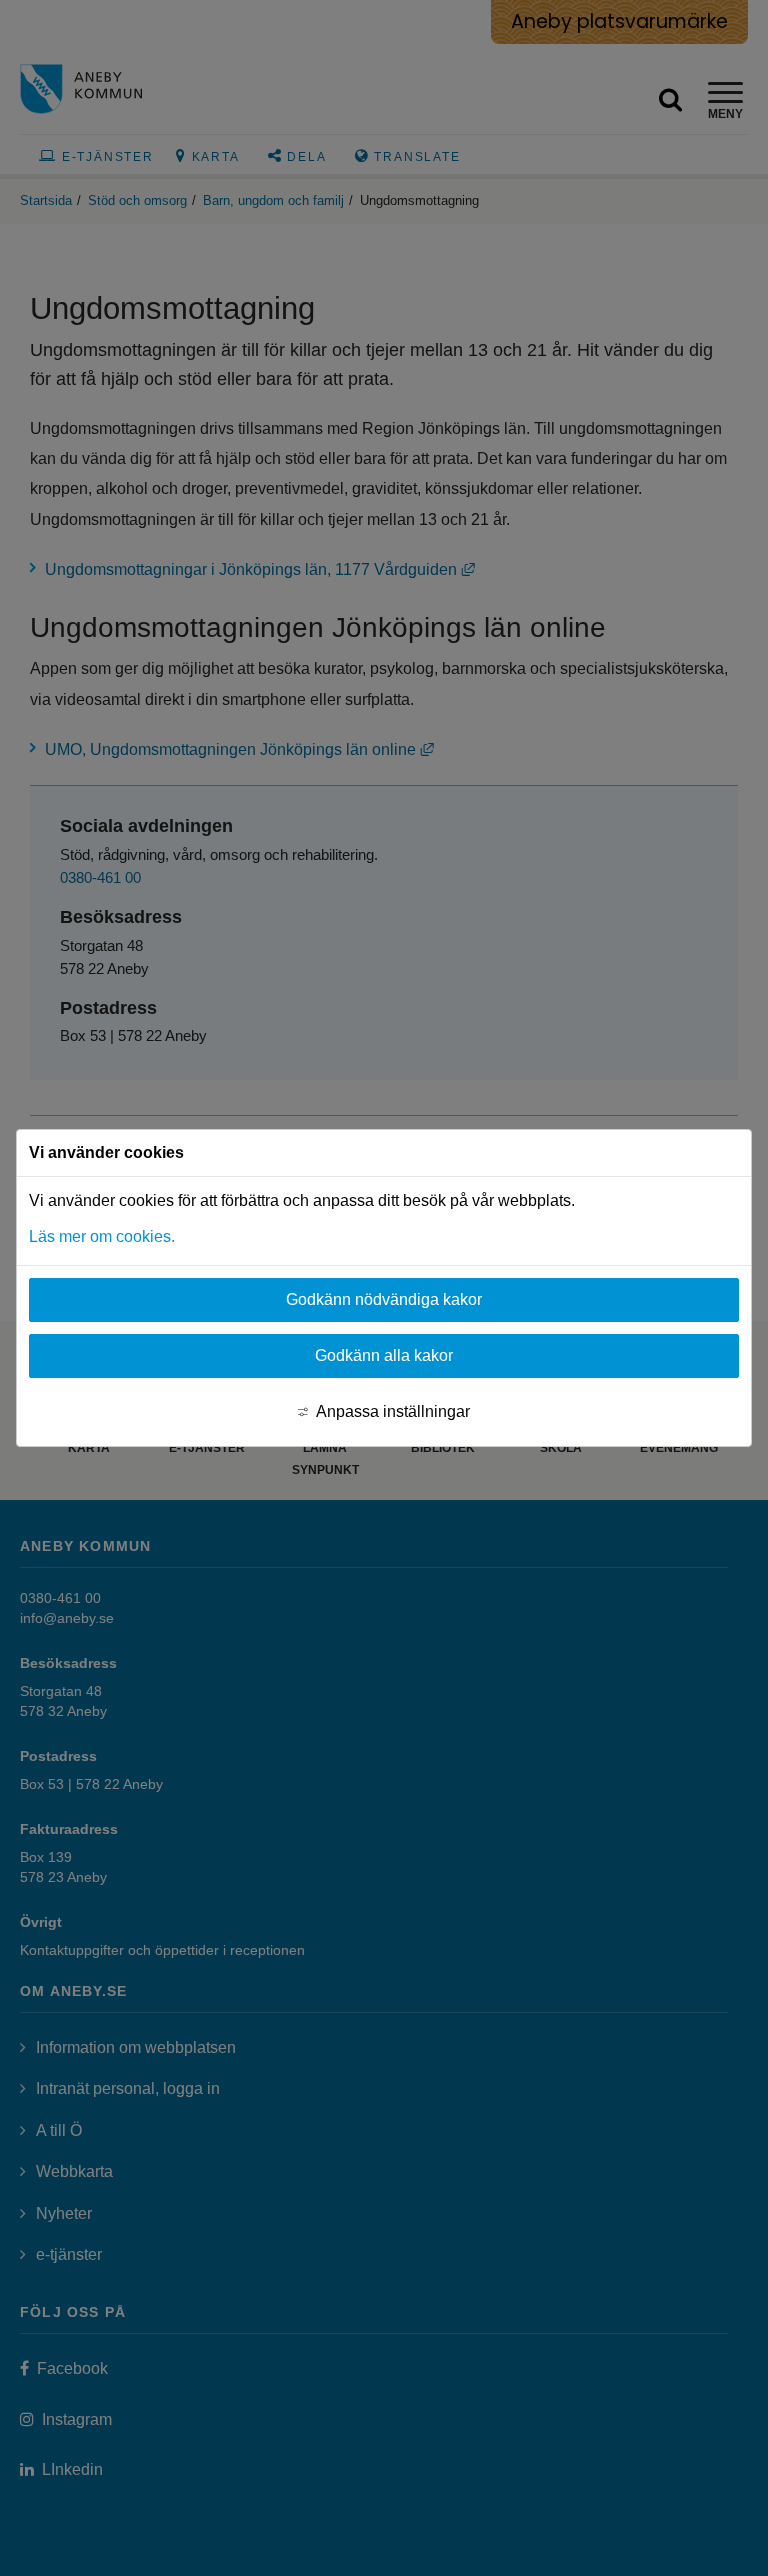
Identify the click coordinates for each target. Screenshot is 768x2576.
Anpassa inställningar (393, 1411)
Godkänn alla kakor (384, 1355)
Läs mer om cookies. (102, 1236)
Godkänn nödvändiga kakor (384, 1299)
